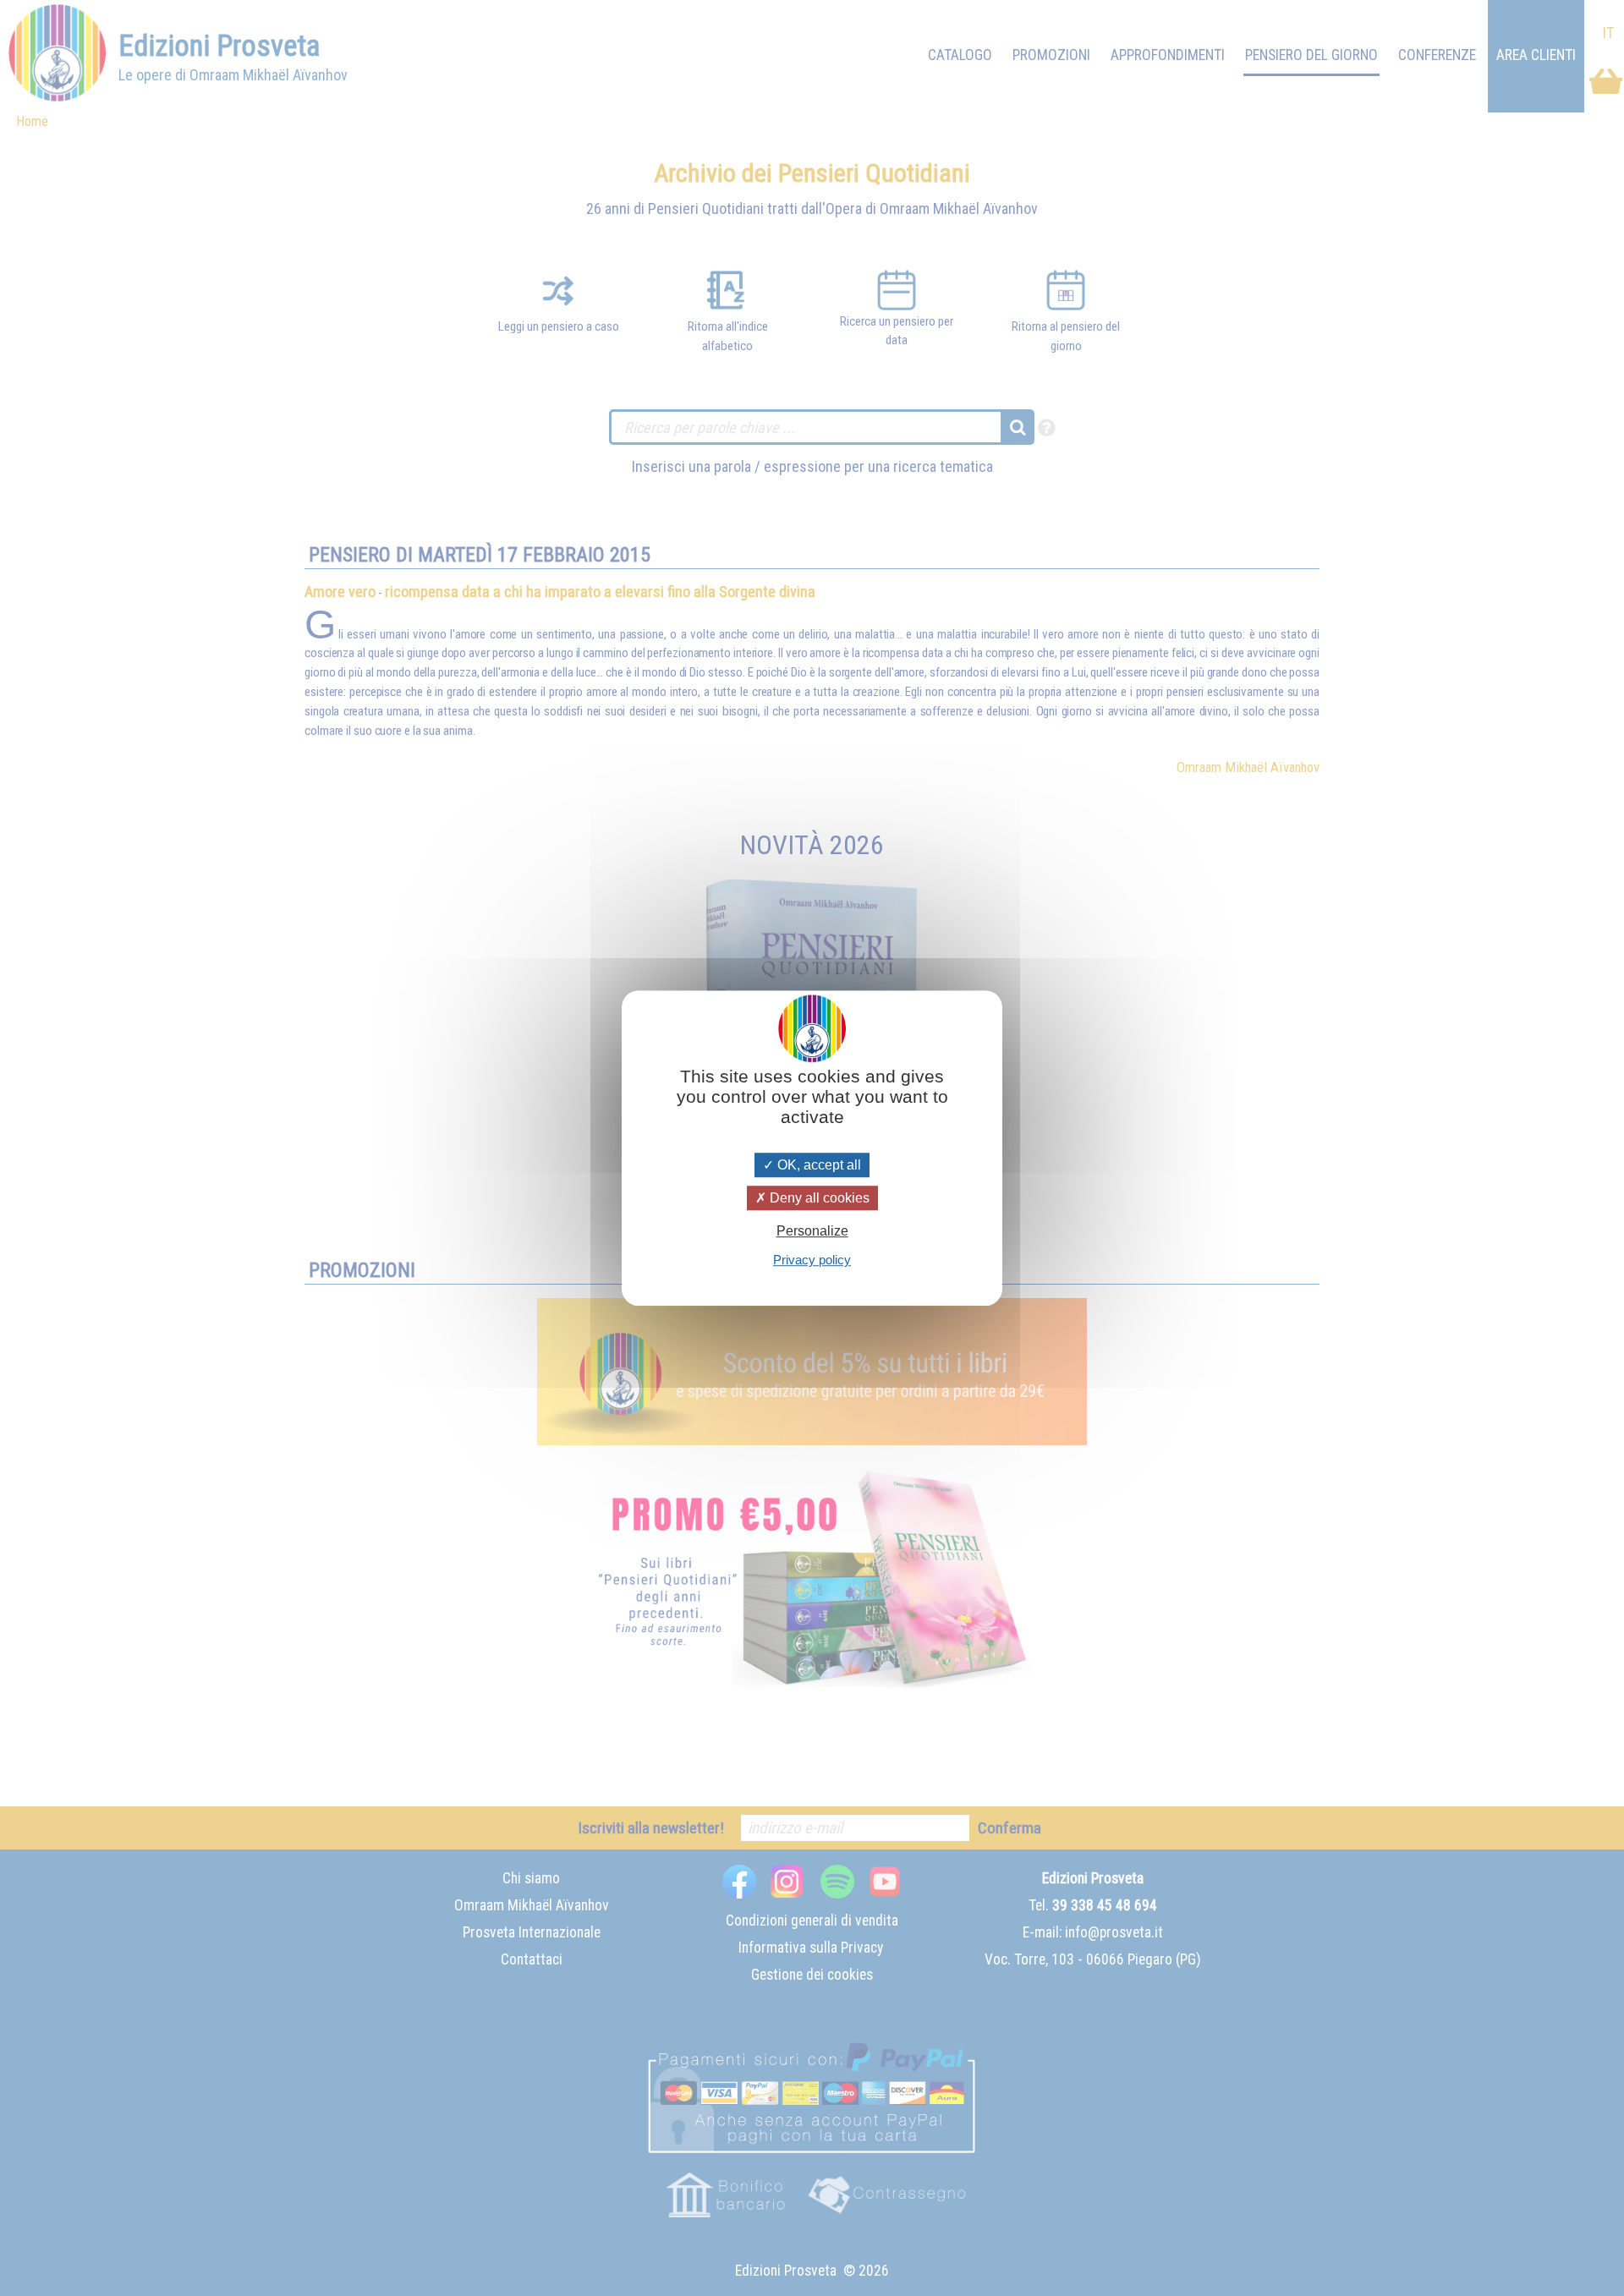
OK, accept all (817, 1165)
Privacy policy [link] (812, 1260)
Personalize (812, 1231)
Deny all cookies (818, 1198)
